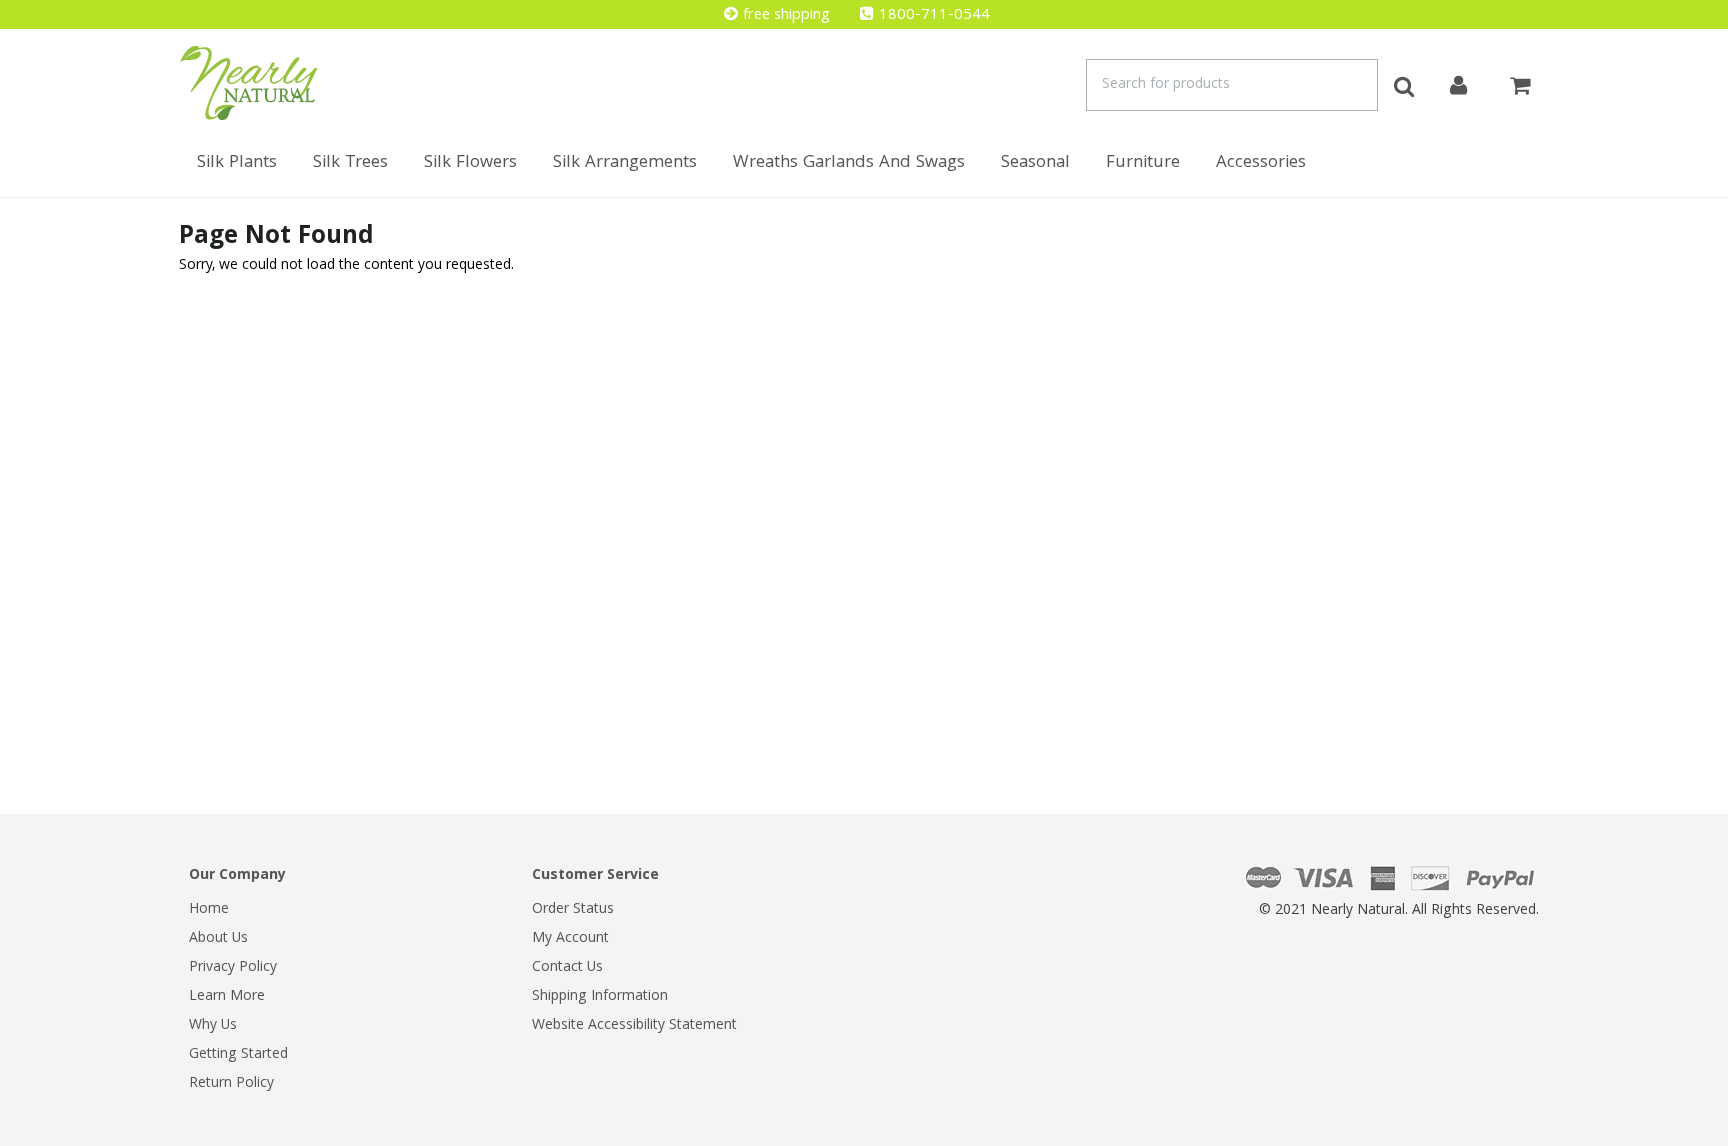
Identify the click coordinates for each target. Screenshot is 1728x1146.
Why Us (213, 1026)
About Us (218, 939)
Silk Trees (350, 163)
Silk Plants (237, 163)
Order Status (573, 910)
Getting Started (238, 1055)
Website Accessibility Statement (634, 1026)
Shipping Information (600, 997)
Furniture (1143, 163)
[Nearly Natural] (249, 83)
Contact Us (567, 968)
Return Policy (231, 1084)
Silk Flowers (470, 163)
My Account (570, 939)
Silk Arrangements (625, 163)
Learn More (227, 997)
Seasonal (1035, 163)
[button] (1727, 1136)
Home (209, 910)
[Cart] (1519, 83)
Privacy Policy (233, 968)
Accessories (1261, 163)
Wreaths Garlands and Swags (849, 163)
